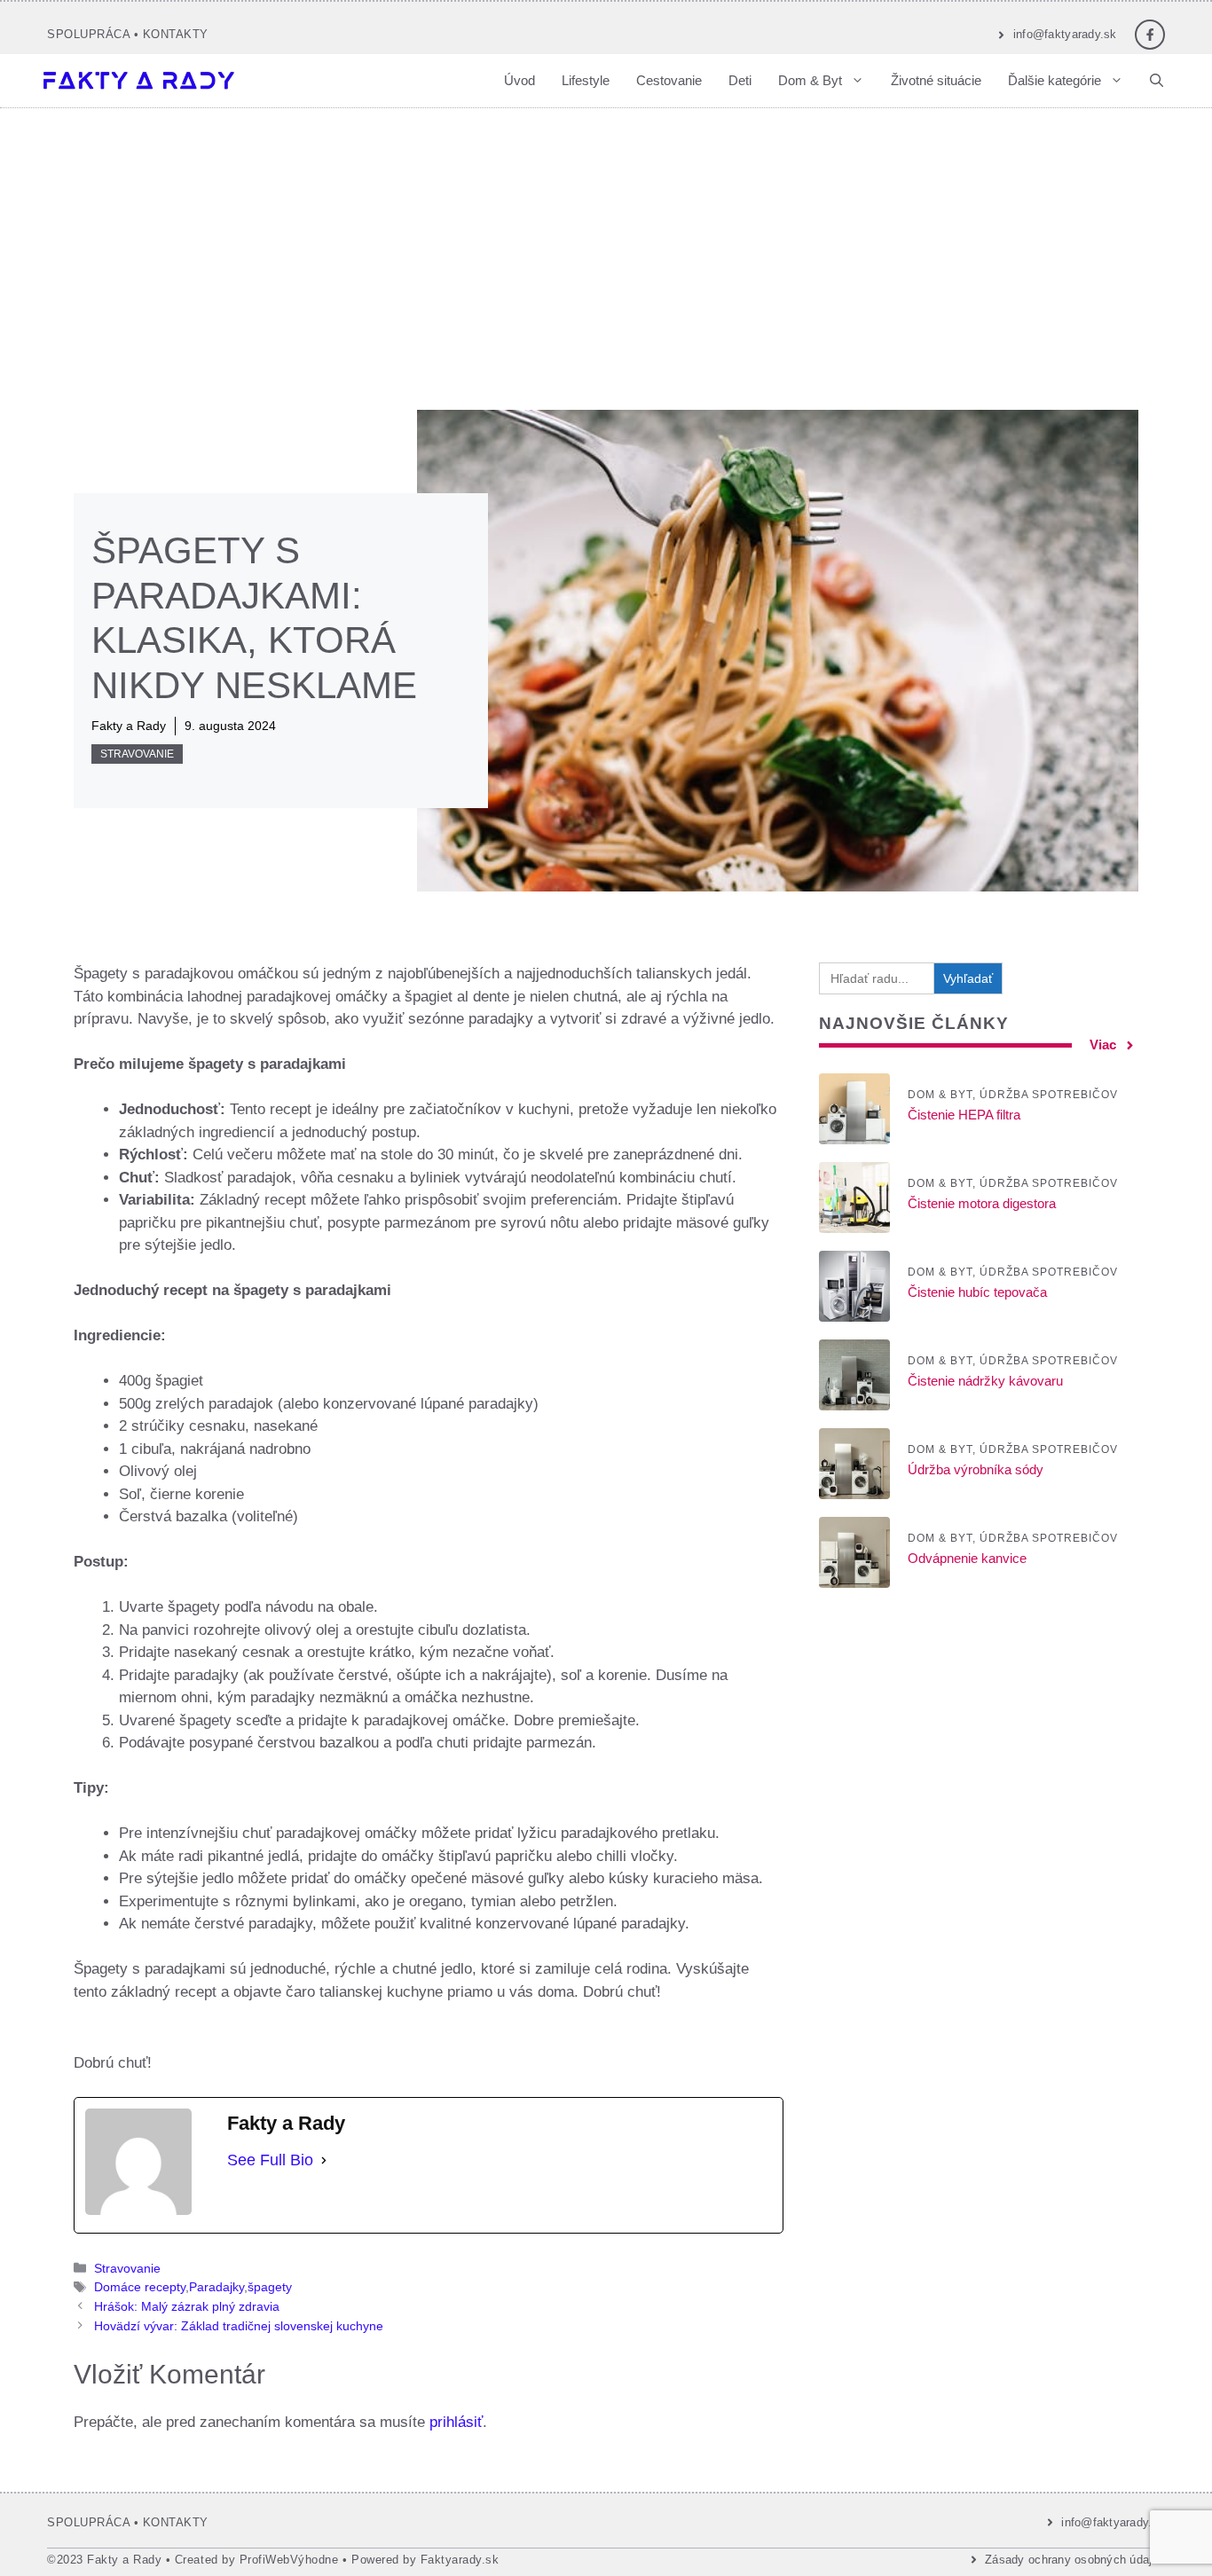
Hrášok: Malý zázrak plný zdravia (187, 2306)
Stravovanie (137, 754)
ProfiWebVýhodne (289, 2560)
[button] (1157, 81)
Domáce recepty (140, 2287)
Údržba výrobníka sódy (976, 1470)
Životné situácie (936, 80)
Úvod (519, 80)
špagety (270, 2287)
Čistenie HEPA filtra (964, 1115)
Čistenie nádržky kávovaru (985, 1382)
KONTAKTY (176, 34)
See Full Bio (270, 2160)
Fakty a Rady (129, 726)
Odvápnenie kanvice (967, 1559)
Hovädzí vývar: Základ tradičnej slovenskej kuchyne (239, 2326)
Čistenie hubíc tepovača (977, 1293)
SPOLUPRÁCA (88, 34)
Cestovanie (669, 80)
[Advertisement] (606, 241)
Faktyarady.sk (460, 2560)
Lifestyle (586, 80)
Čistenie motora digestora (982, 1204)
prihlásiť (456, 2422)
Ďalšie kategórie (1055, 80)
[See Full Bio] (324, 2160)
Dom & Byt (810, 80)
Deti (740, 80)
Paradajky (216, 2287)
